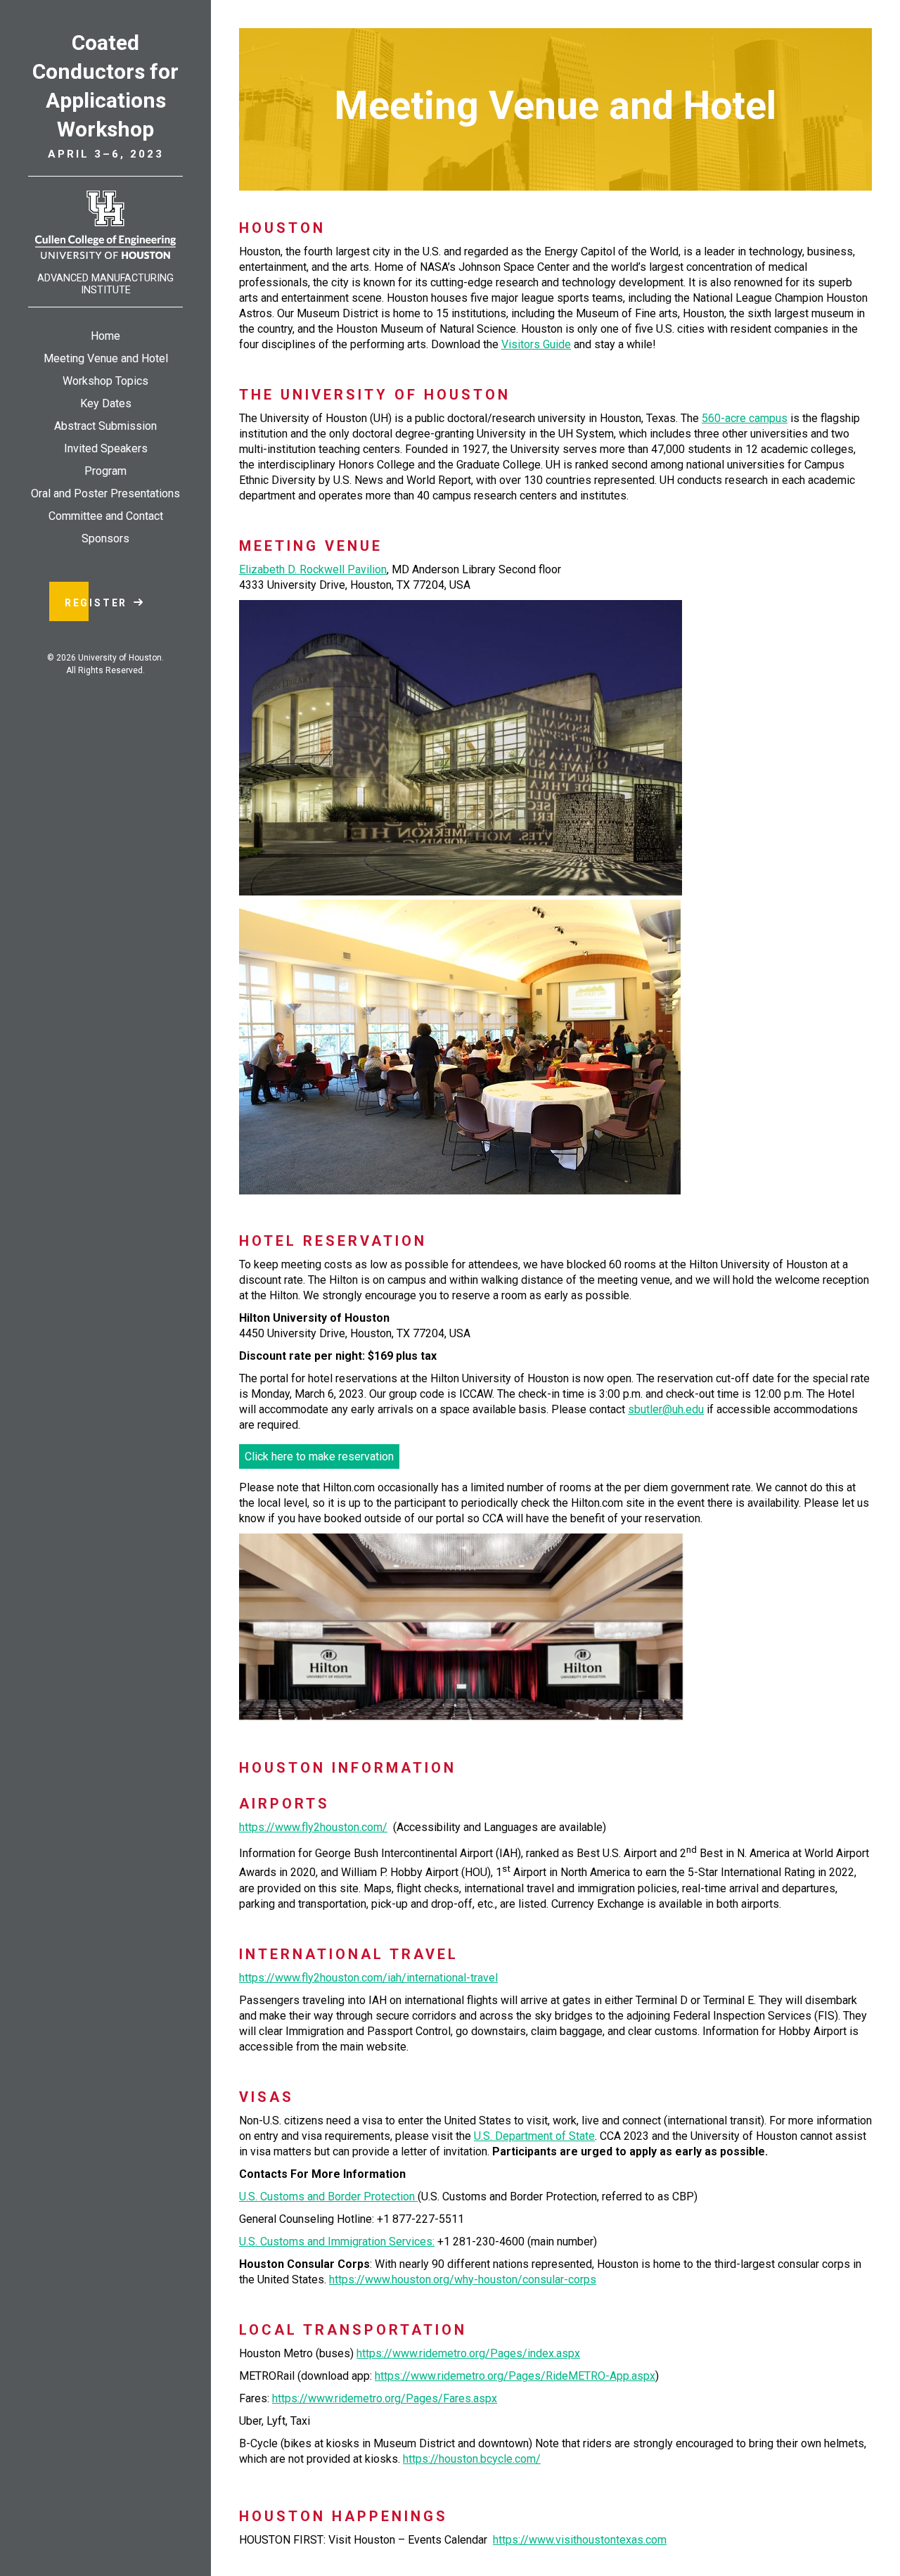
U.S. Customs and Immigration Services (336, 2242)
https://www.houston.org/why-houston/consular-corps (463, 2279)
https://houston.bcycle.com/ (472, 2459)
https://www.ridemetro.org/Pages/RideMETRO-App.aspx (515, 2376)
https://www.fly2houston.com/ (313, 1827)
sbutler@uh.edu (666, 1409)
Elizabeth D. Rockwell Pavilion (313, 569)
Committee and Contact (106, 516)
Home (105, 336)
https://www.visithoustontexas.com (580, 2540)
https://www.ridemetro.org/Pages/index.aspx (468, 2353)
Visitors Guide (536, 344)
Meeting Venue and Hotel (106, 358)
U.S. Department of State (534, 2136)
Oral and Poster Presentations (105, 493)
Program (105, 471)
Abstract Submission (105, 426)
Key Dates (106, 403)
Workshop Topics (105, 381)
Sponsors (105, 538)
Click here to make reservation (319, 1456)
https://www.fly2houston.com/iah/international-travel (368, 1978)
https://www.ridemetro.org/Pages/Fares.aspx (385, 2398)
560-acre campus (745, 418)
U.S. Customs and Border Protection (328, 2196)
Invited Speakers (106, 448)
